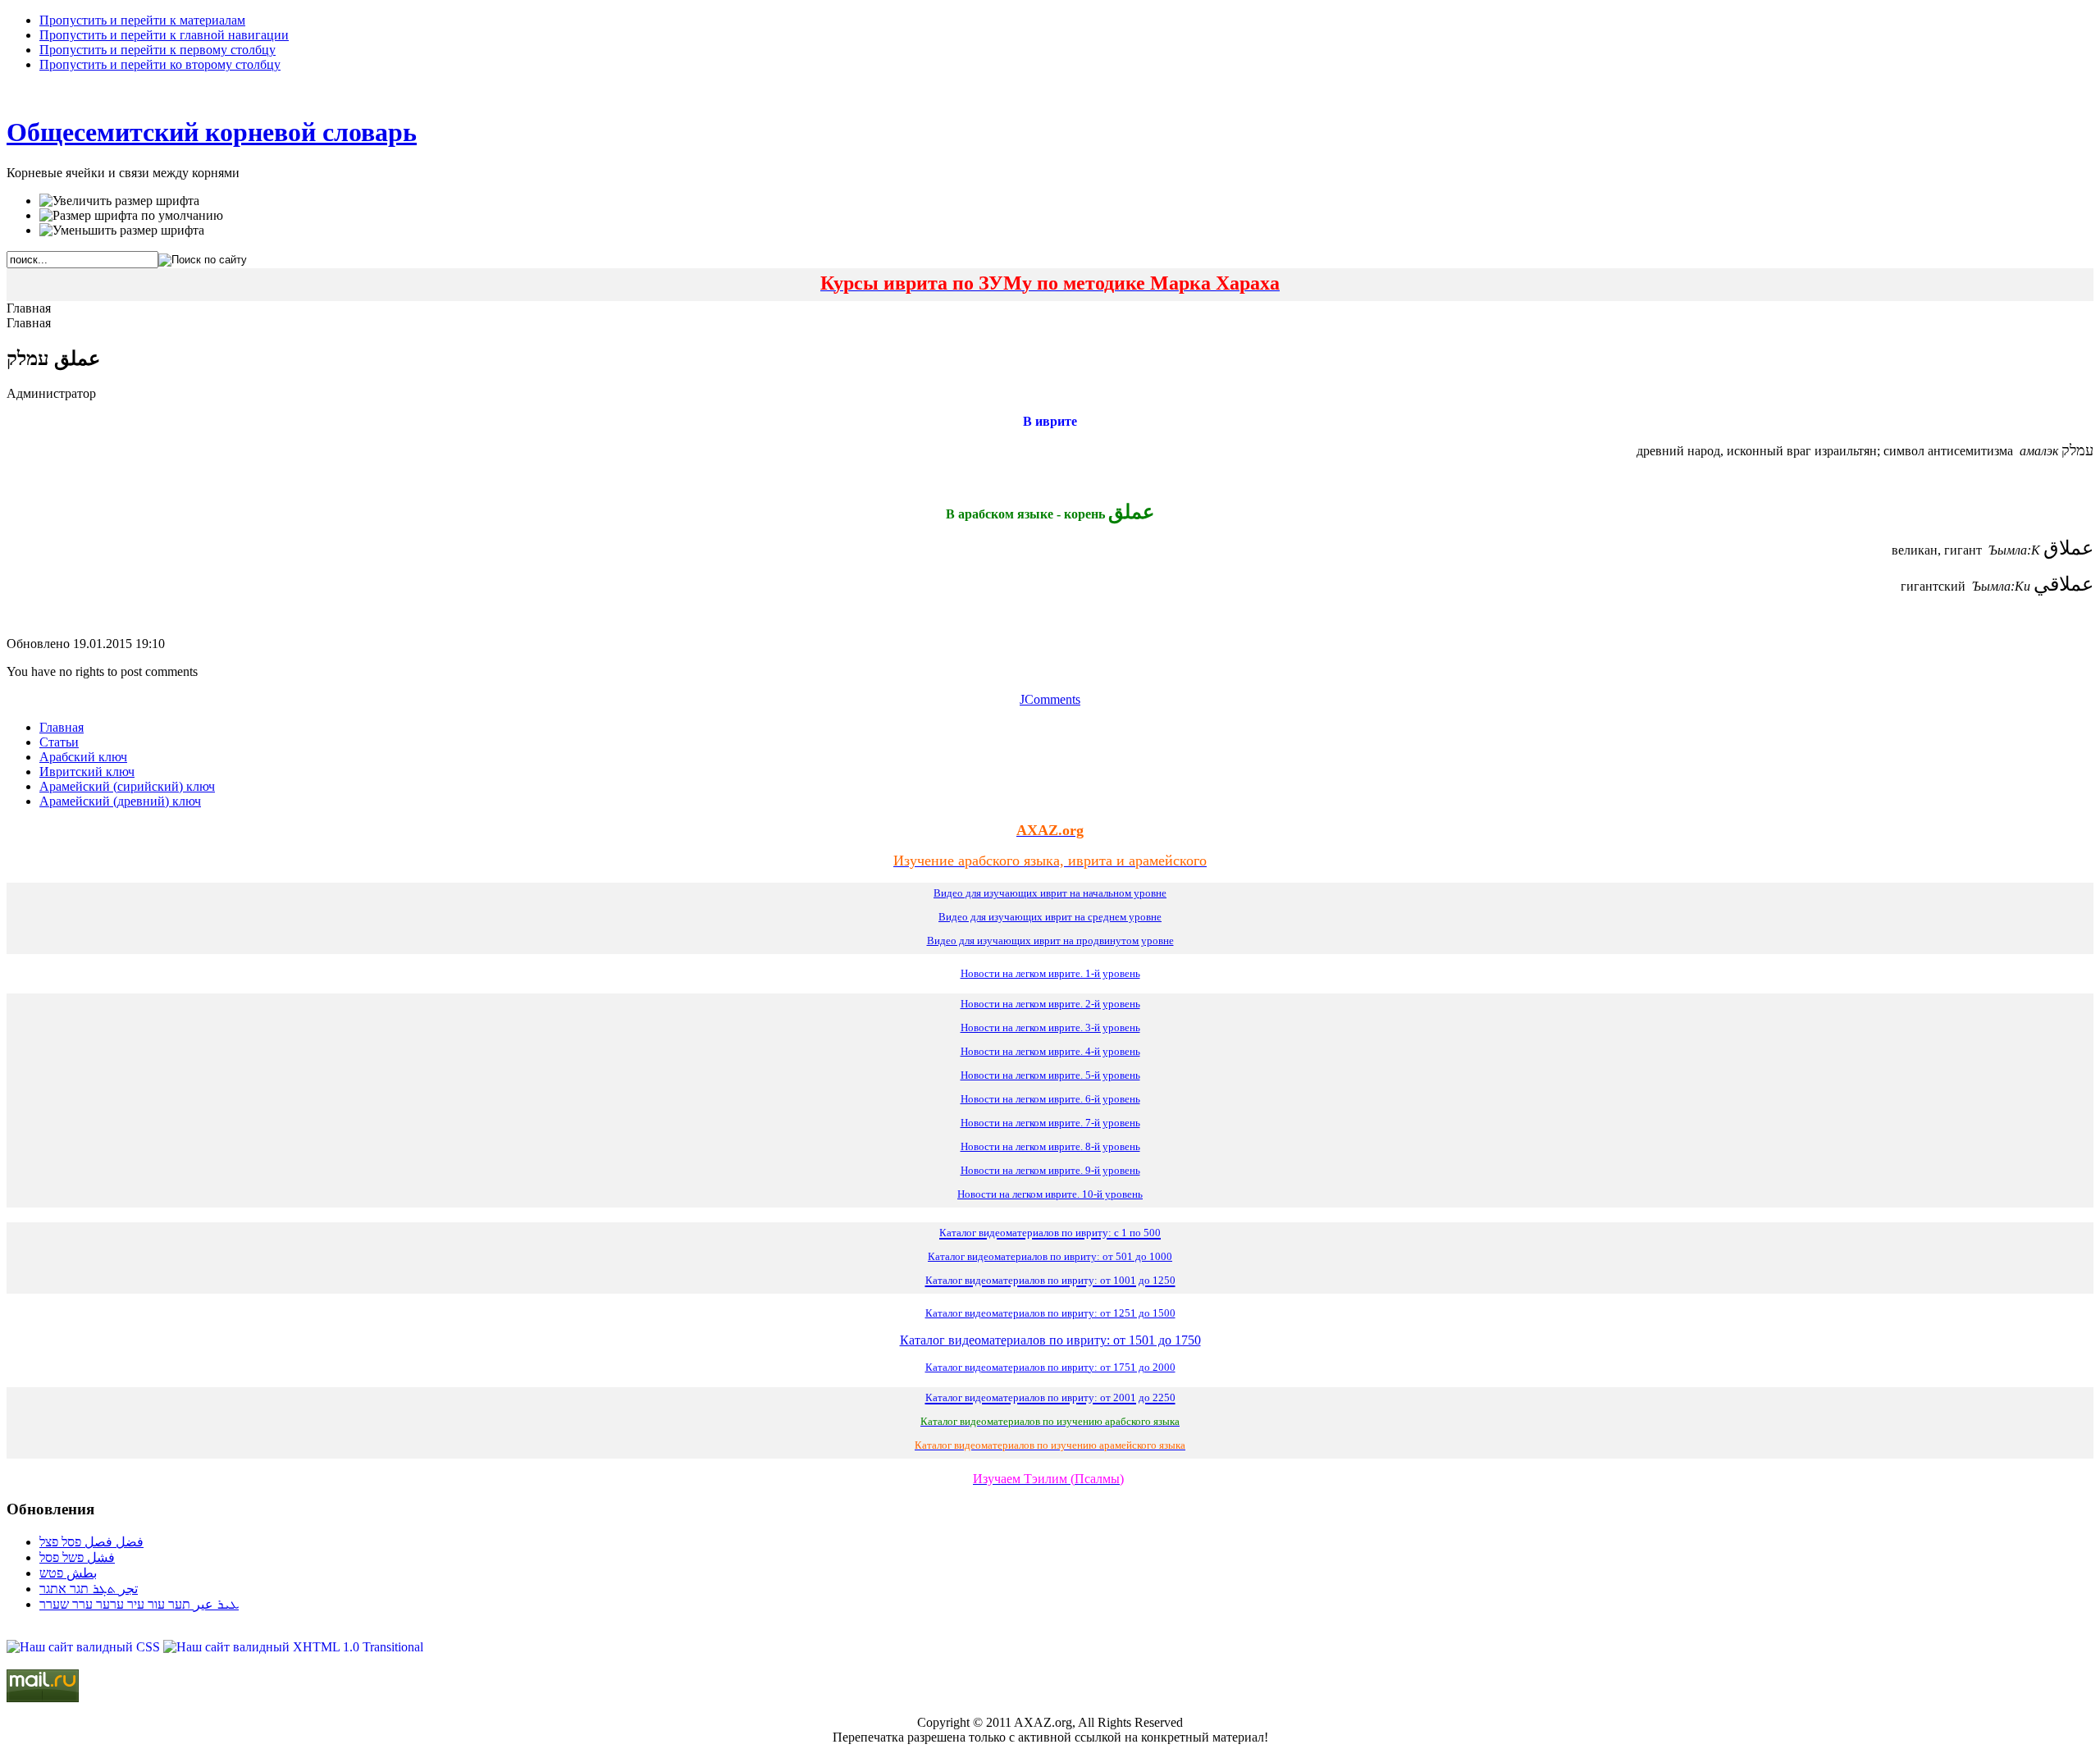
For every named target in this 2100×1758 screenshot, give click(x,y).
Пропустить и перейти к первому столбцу (157, 50)
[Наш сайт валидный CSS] (85, 1647)
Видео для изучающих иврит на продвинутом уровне (1050, 941)
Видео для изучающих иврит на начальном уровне (1050, 893)
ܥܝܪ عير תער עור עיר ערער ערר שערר (139, 1604)
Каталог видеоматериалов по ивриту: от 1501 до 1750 (1050, 1340)
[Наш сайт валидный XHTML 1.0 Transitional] (293, 1647)
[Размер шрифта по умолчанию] (131, 216)
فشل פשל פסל (77, 1557)
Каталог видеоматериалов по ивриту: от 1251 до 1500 (1050, 1313)
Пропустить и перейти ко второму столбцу (160, 64)
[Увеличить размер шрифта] (119, 201)
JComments (1050, 699)
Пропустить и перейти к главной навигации (164, 35)
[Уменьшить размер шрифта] (122, 231)
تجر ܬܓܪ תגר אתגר (89, 1589)
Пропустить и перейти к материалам (142, 20)
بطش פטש (68, 1573)
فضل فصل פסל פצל (91, 1542)
